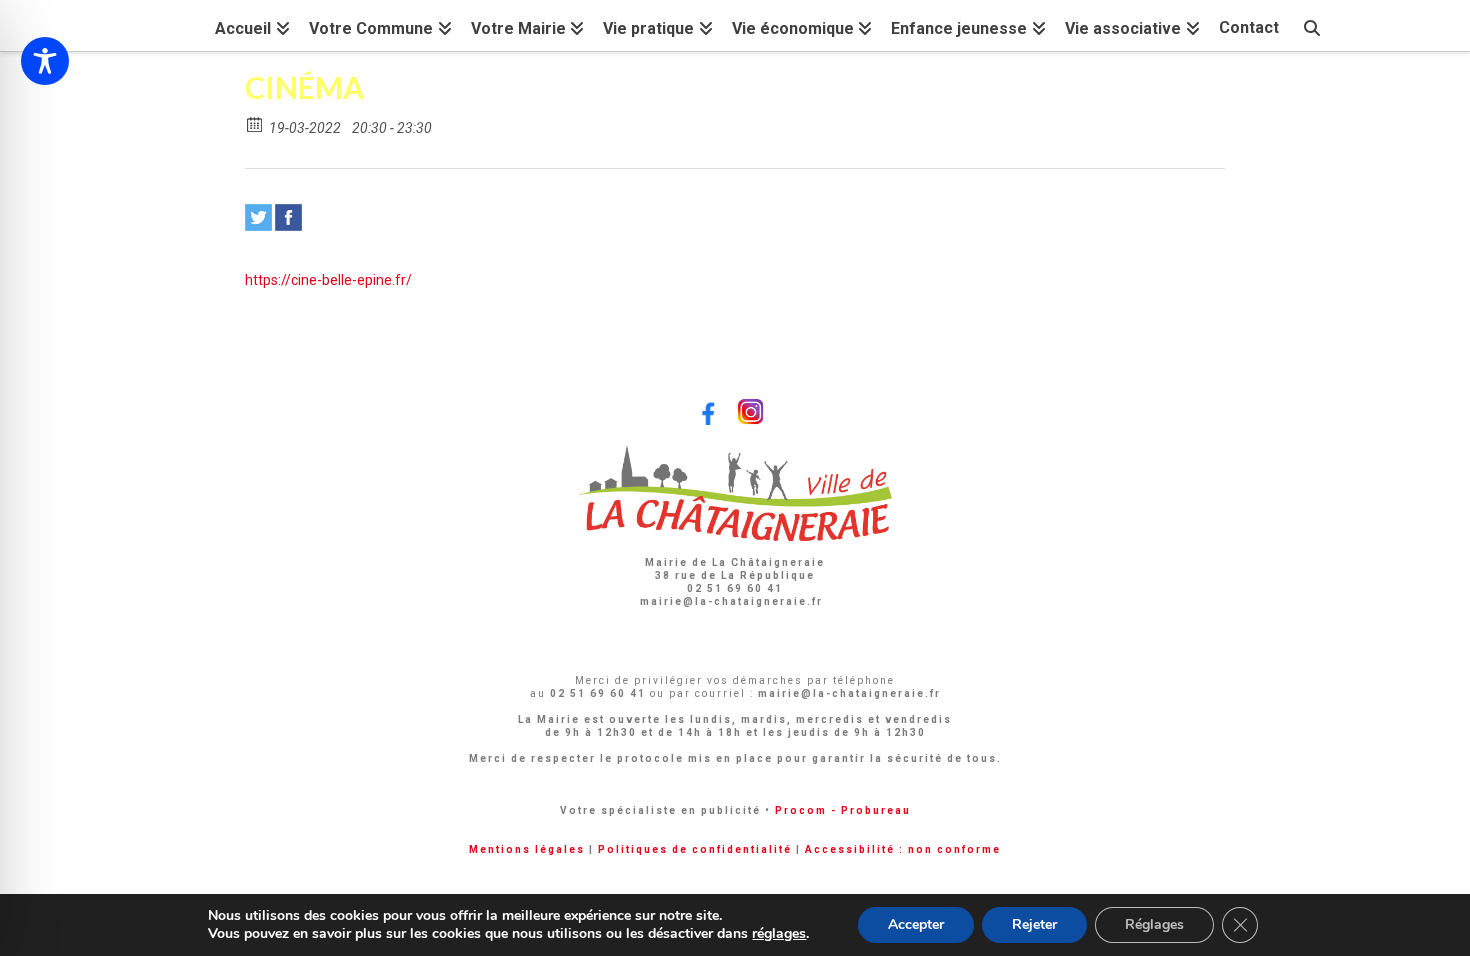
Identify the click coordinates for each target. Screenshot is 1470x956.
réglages (779, 934)
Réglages (1154, 924)
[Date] (255, 123)
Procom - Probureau (843, 810)
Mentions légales (527, 849)
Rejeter (1034, 924)
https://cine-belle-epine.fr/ (328, 280)
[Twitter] (258, 217)
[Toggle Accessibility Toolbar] (45, 61)
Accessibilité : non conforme (903, 849)
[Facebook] (288, 217)
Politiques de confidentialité (695, 849)
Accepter (916, 924)
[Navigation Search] (1312, 25)
